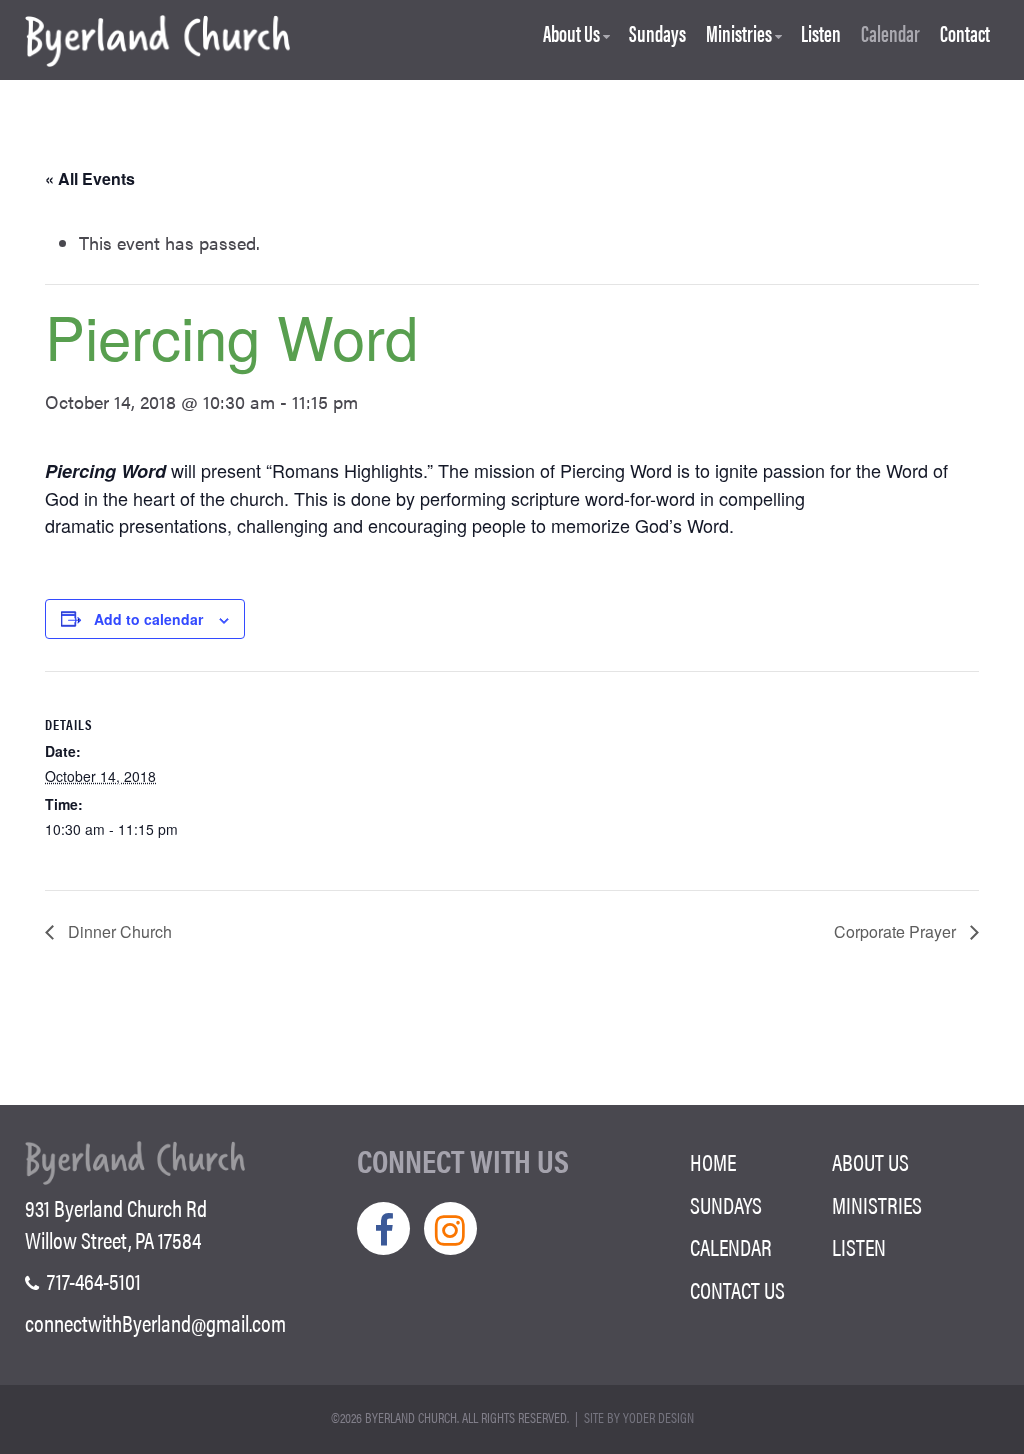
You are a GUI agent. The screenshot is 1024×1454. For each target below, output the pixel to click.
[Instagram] (450, 1228)
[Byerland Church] (157, 42)
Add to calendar (148, 619)
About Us (571, 35)
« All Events (90, 178)
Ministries (739, 35)
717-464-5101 (92, 1281)
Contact (965, 35)
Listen (821, 35)
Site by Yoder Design (639, 1417)
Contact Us (737, 1290)
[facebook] (383, 1228)
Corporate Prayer (897, 931)
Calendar (890, 35)
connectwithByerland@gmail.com (155, 1323)
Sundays (657, 35)
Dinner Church (118, 931)
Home (713, 1162)
